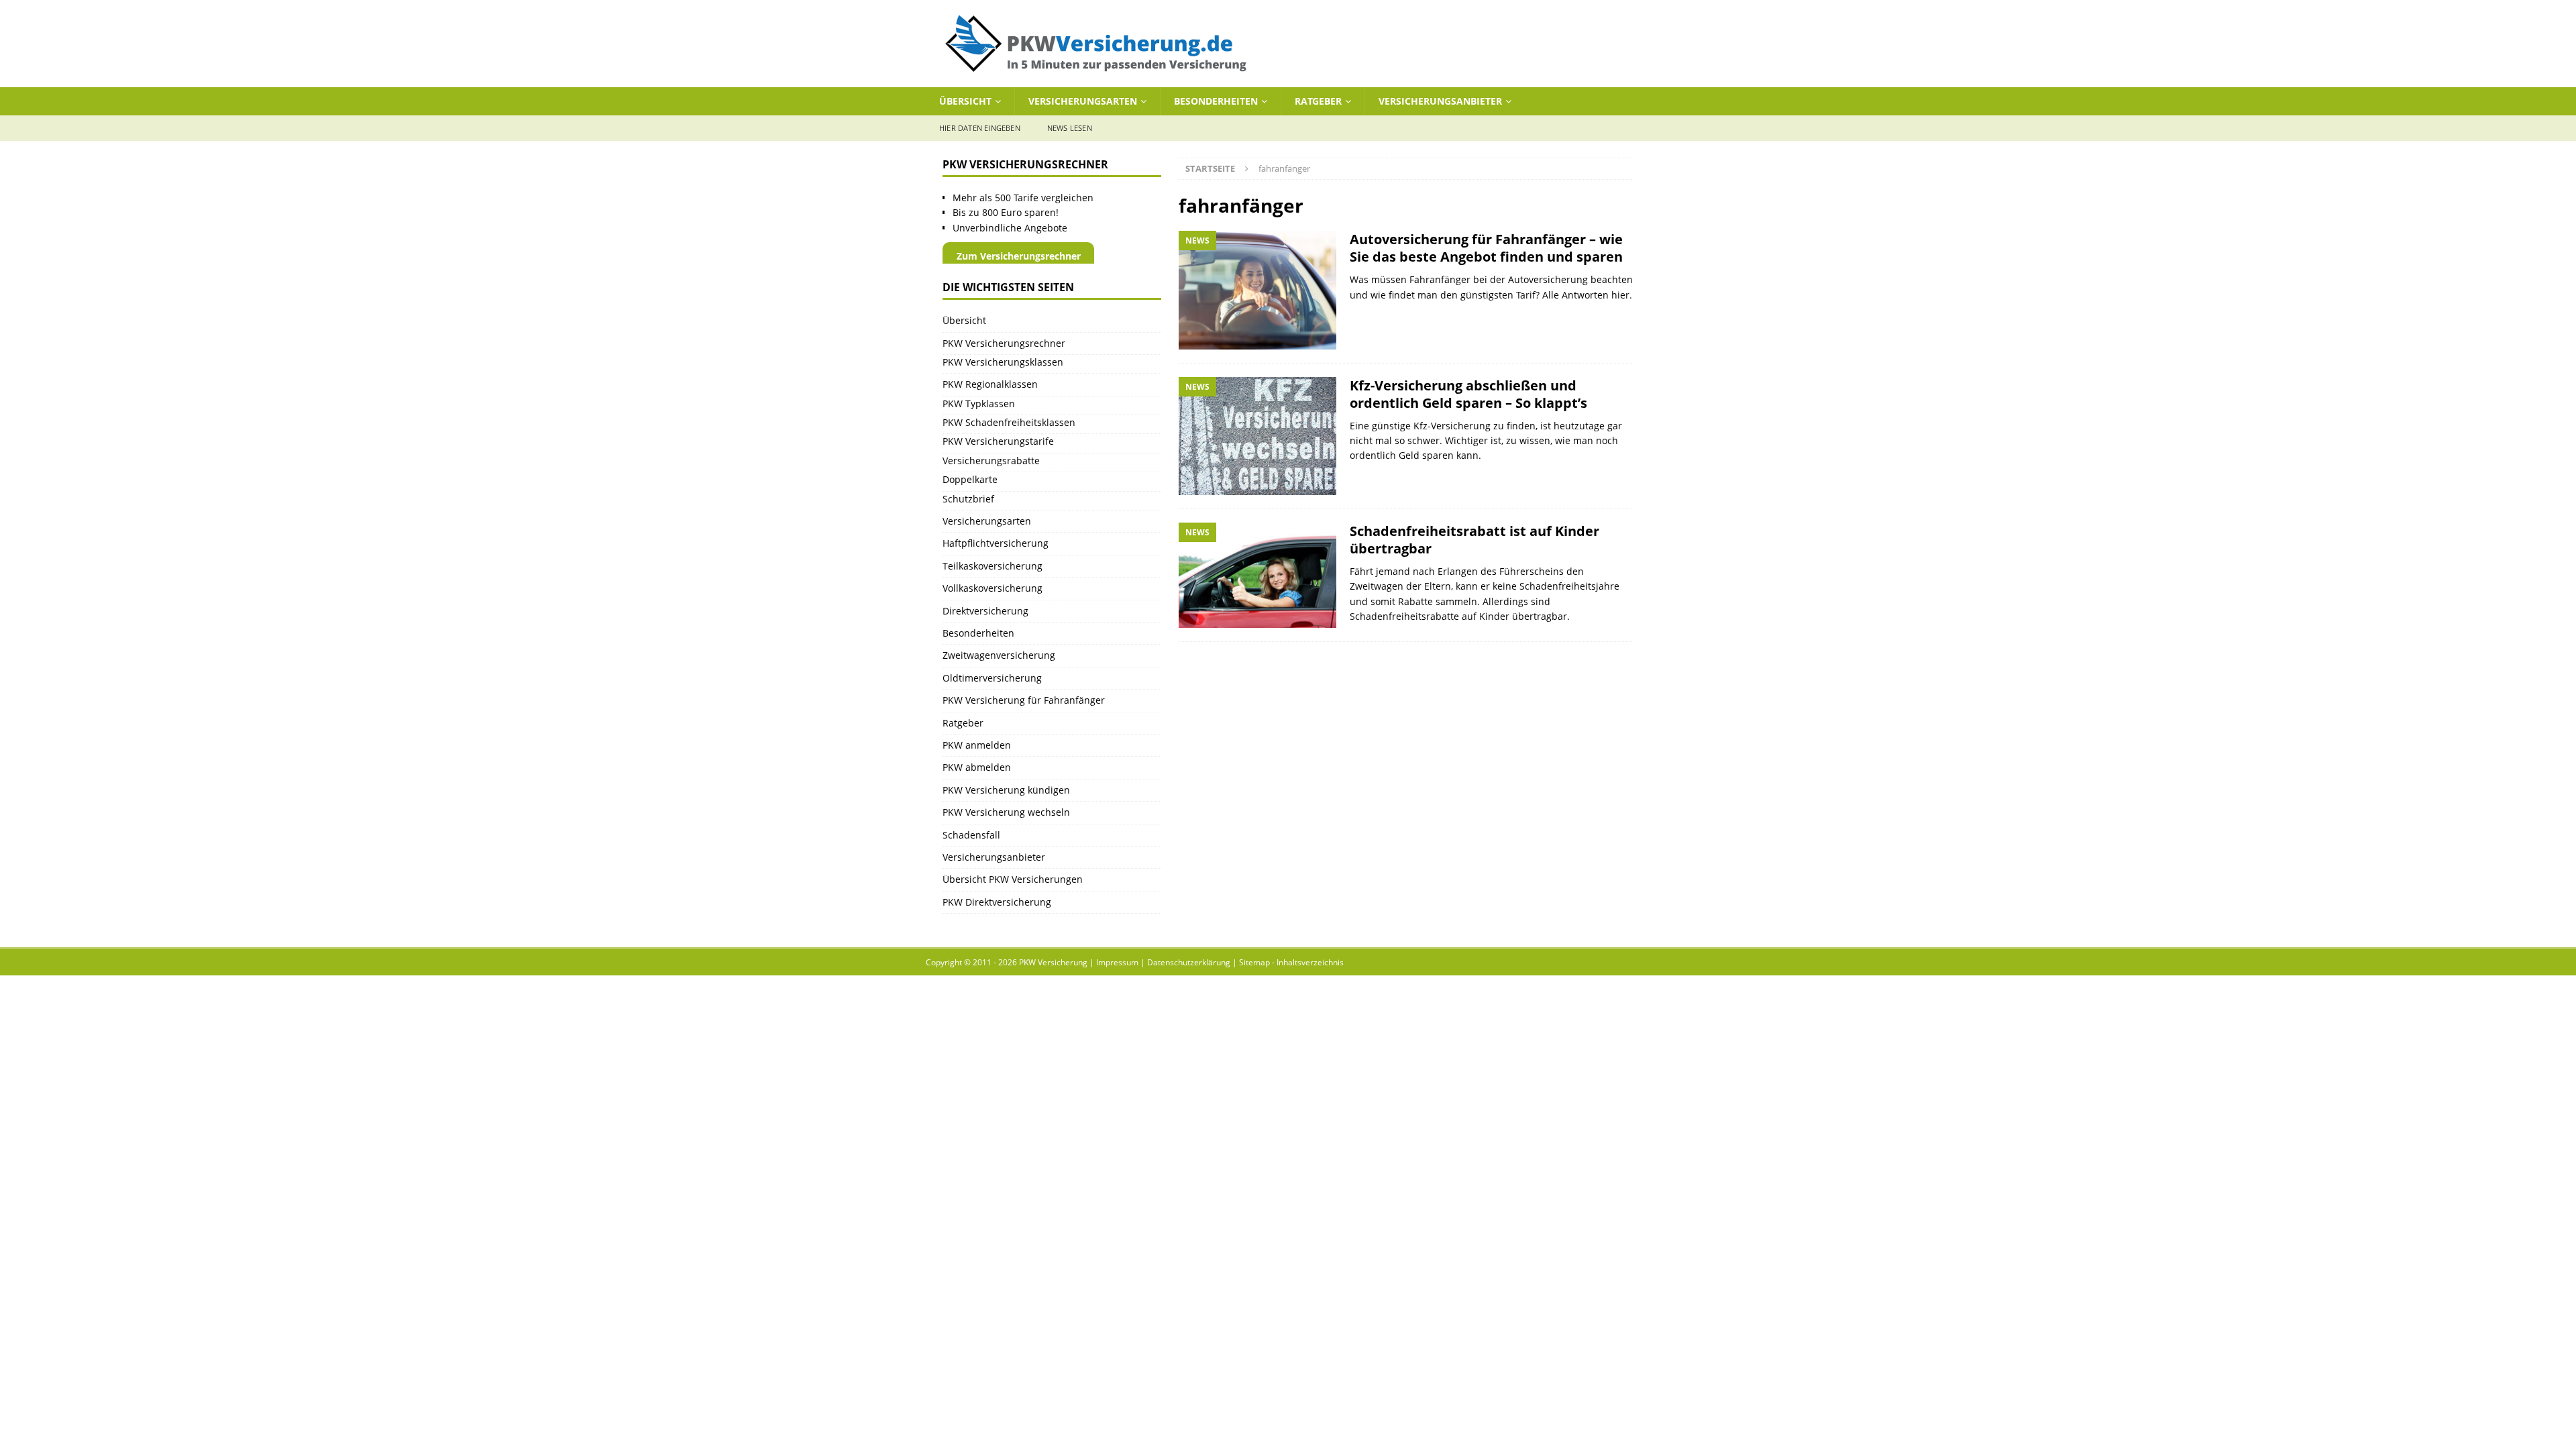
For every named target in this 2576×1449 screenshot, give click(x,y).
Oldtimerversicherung (992, 678)
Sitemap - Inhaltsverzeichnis (1291, 962)
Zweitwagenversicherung (999, 655)
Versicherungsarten (1083, 101)
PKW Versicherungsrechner (1004, 343)
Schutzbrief (968, 499)
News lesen (1070, 128)
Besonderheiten (1216, 101)
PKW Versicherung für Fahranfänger (1024, 700)
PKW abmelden (977, 767)
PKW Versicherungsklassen (1003, 362)
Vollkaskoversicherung (992, 588)
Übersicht (965, 101)
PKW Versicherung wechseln (1006, 812)
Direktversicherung (985, 611)
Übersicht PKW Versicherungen (1013, 879)
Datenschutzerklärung (1189, 962)
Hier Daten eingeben (980, 128)
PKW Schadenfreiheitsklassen (1009, 422)
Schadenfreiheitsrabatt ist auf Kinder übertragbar (1474, 540)
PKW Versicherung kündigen (1006, 790)
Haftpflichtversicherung (996, 543)
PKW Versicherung (1053, 962)
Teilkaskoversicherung (992, 566)
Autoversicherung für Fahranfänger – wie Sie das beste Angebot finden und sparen (1486, 248)
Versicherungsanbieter (1440, 101)
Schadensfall (971, 835)
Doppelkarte (970, 479)
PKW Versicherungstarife (998, 441)
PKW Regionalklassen (990, 384)
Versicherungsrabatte (991, 461)
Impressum (1117, 962)
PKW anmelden (977, 745)
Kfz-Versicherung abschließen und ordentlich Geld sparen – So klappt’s (1468, 394)
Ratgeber (1318, 101)
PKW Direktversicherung (997, 902)
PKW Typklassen (979, 404)
